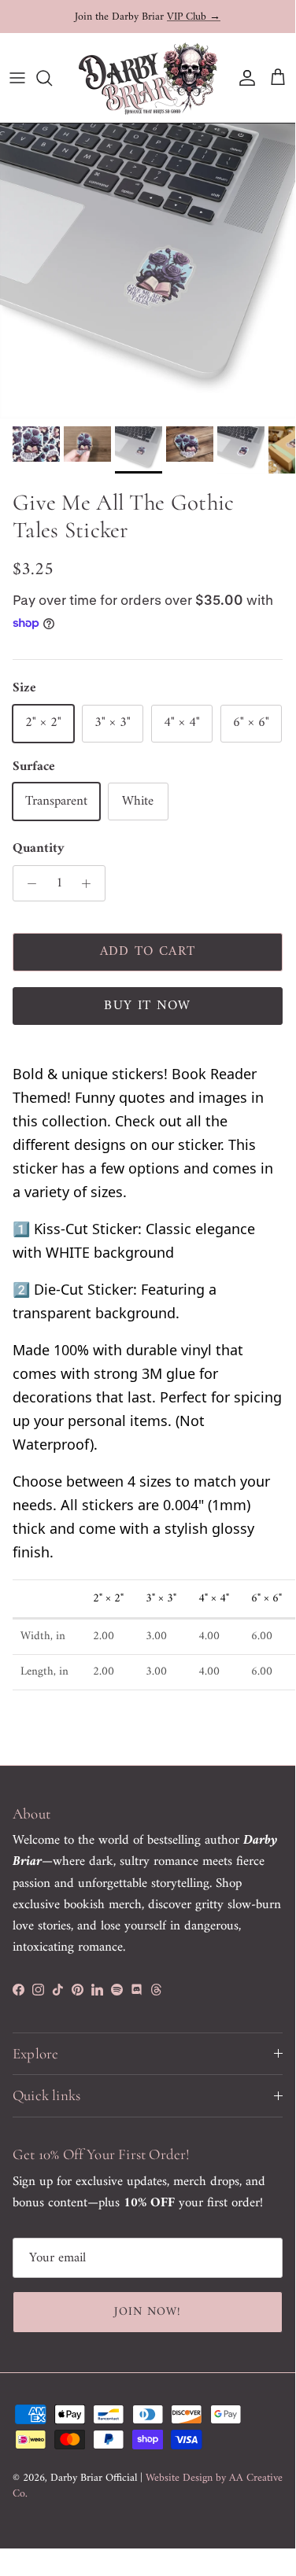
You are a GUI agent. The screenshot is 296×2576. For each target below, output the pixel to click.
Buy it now (148, 1006)
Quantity (39, 849)
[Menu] (17, 78)
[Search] (52, 78)
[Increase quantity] (91, 883)
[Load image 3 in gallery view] (148, 271)
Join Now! (148, 2312)
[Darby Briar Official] (148, 78)
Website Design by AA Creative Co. (148, 2486)
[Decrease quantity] (28, 883)
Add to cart (148, 952)
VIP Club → (194, 16)
